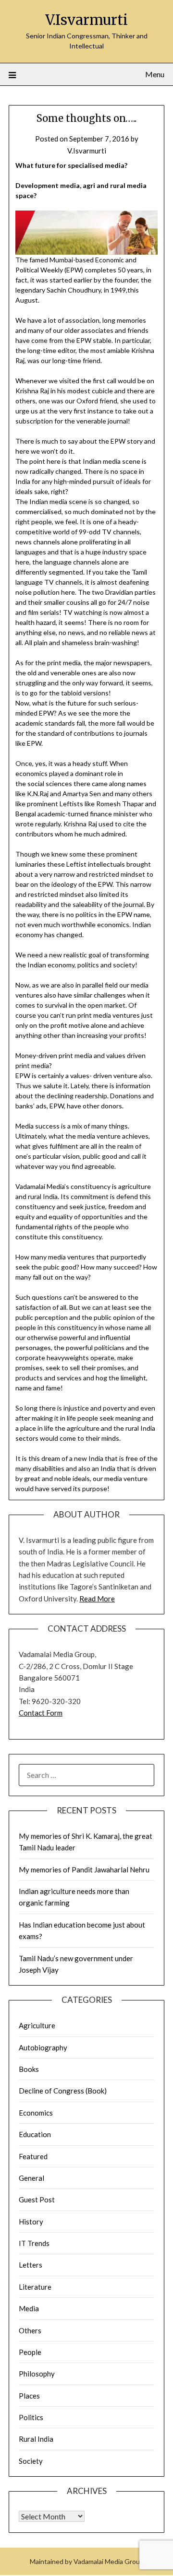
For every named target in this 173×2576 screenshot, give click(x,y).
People (30, 2352)
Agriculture (37, 2025)
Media (29, 2308)
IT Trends (34, 2243)
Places (29, 2396)
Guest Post (37, 2200)
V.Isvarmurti (86, 20)
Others (30, 2330)
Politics (31, 2417)
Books (29, 2069)
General (31, 2178)
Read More (97, 1599)
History (31, 2222)
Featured (33, 2156)
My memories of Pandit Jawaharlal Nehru (84, 1870)
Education (35, 2134)
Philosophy (37, 2374)
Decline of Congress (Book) (63, 2091)
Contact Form (41, 1713)
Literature (35, 2287)
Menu (155, 74)
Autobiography (43, 2047)
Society (31, 2461)
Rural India (36, 2439)
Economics (36, 2113)
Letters (31, 2265)
